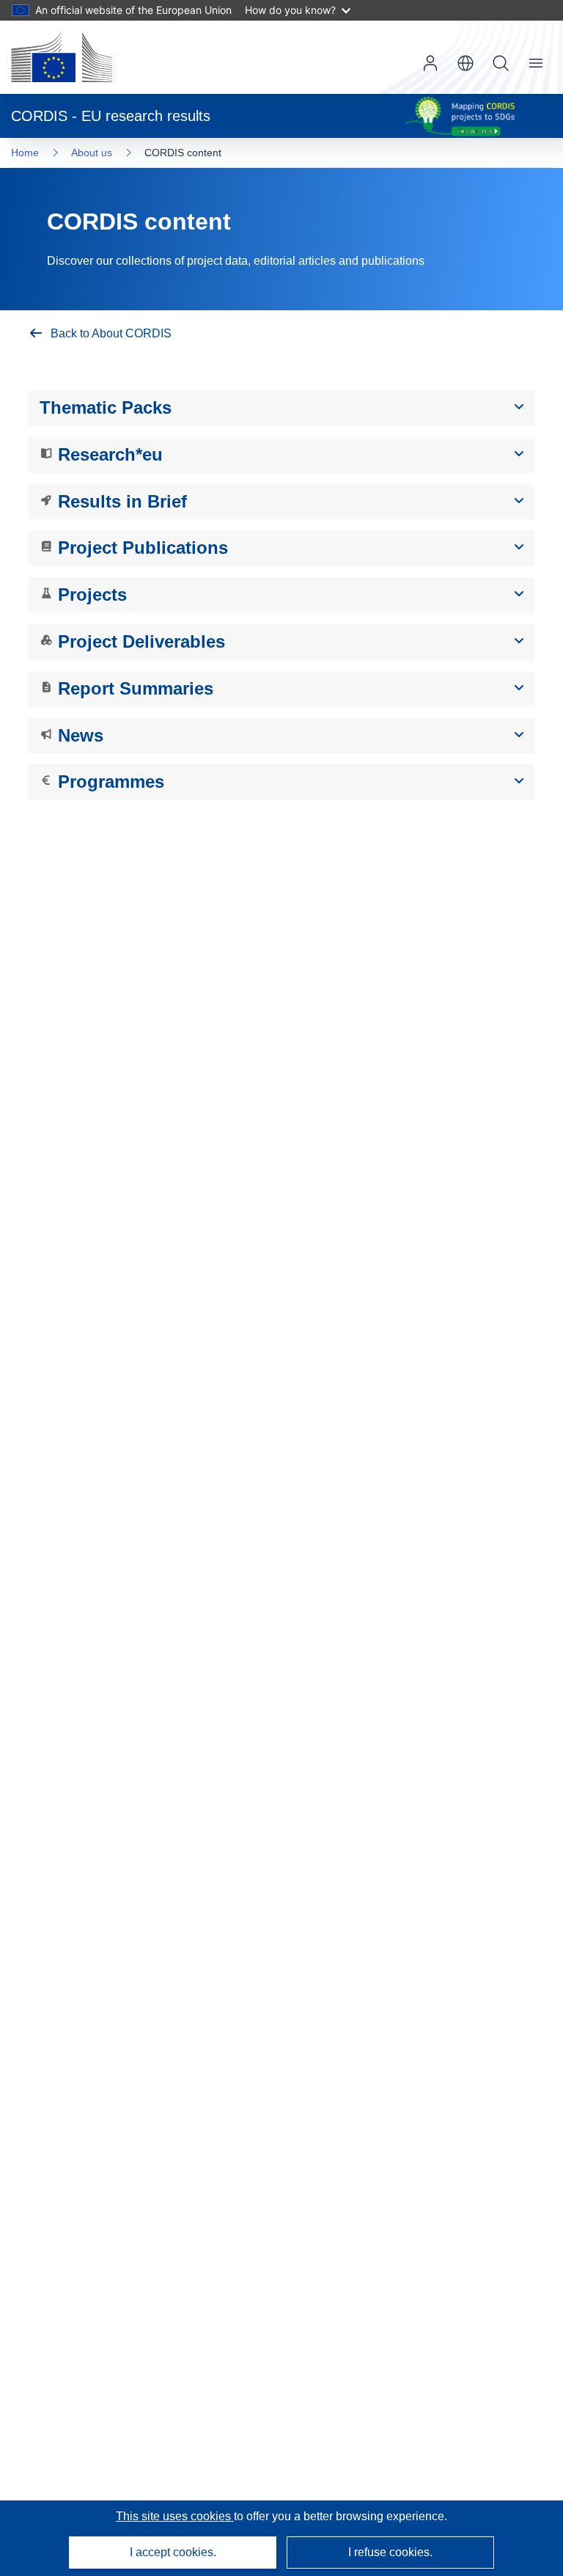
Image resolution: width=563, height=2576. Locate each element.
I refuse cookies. (390, 2552)
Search (501, 63)
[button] (466, 63)
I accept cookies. (173, 2552)
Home (25, 153)
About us (92, 153)
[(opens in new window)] (62, 57)
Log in (430, 63)
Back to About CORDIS (111, 333)
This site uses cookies (175, 2516)
